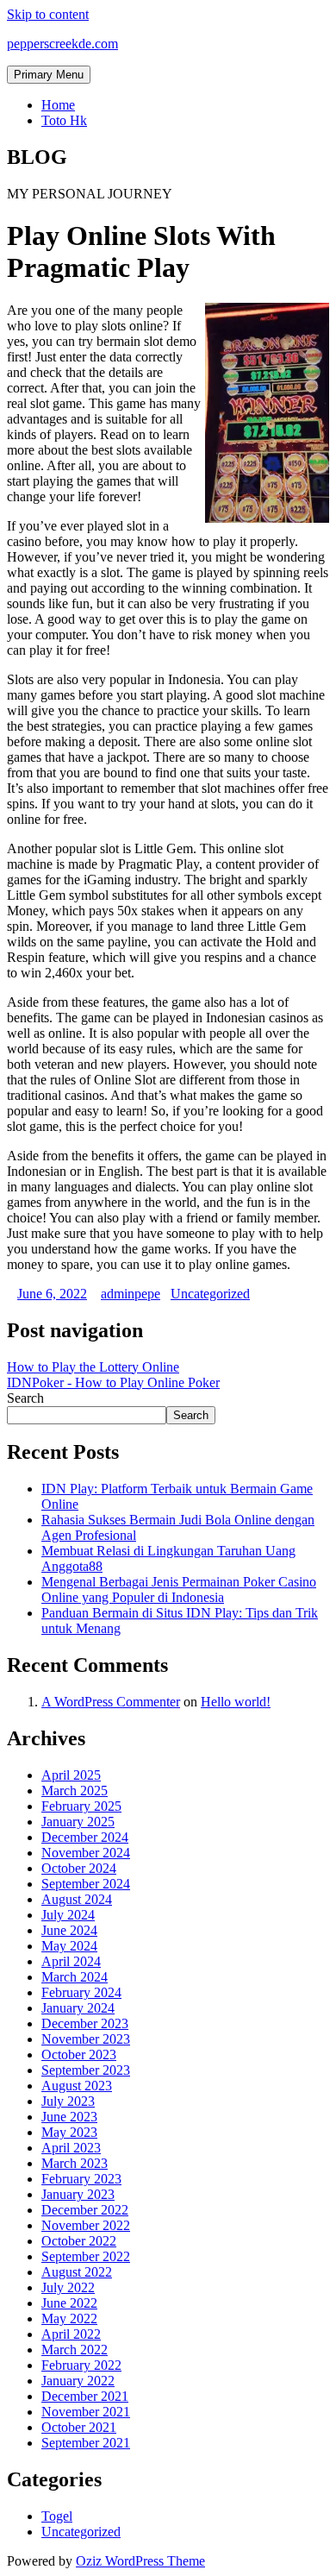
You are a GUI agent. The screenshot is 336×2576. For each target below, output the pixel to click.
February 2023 (81, 2179)
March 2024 (75, 1977)
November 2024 (86, 1853)
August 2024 (77, 1899)
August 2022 (77, 2272)
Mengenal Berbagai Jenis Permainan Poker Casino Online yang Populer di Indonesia (179, 1590)
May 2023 (69, 2132)
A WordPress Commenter (111, 1702)
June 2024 (69, 1930)
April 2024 (71, 1961)
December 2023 (85, 2023)
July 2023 (68, 2101)
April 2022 (71, 2334)
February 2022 (81, 2365)
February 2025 (81, 1806)
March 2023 (75, 2163)
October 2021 (79, 2427)
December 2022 (85, 2210)
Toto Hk (64, 120)
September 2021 (86, 2443)
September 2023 (86, 2070)
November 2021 (86, 2412)
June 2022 (69, 2303)
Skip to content (48, 14)
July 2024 (68, 1915)
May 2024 (69, 1946)
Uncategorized (210, 1294)
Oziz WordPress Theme (140, 2561)
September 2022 (86, 2256)
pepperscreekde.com (62, 44)
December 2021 (85, 2396)
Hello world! (236, 1702)
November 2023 (86, 2039)
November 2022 (86, 2225)
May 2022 (69, 2318)
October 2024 (79, 1868)
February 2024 (81, 1992)
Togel (57, 2516)
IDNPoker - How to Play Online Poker (113, 1382)
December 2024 (85, 1837)
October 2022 (79, 2241)
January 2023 (78, 2194)
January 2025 (78, 1822)
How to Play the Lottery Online (93, 1367)
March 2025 (75, 1791)
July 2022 (68, 2287)
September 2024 (86, 1884)
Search (25, 1398)
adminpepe (131, 1294)
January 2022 (78, 2381)
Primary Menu (49, 75)
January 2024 (78, 2008)
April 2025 (71, 1775)
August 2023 (77, 2086)
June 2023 (69, 2117)
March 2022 (75, 2350)
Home (58, 105)
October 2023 (79, 2055)
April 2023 (71, 2148)
